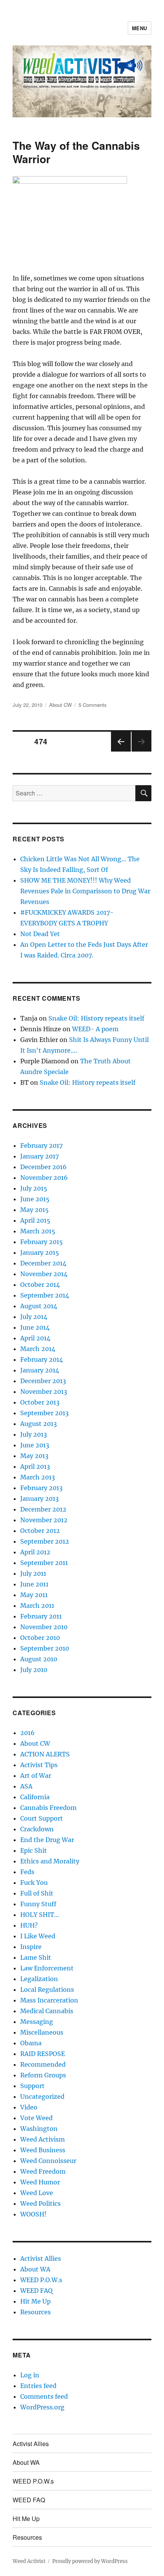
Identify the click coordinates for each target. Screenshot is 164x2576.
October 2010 (40, 1638)
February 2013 (41, 1488)
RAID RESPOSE (43, 2054)
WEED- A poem (95, 1029)
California (35, 1797)
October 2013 (40, 1402)
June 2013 (35, 1445)
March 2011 (37, 1606)
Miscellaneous (42, 2032)
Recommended (43, 2064)
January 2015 (40, 1252)
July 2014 (34, 1317)
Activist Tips (39, 1765)
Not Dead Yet (40, 934)
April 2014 (35, 1338)
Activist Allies (41, 2258)
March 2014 (38, 1349)
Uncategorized (42, 2096)
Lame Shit (36, 1957)
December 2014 (43, 1263)
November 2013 (44, 1392)
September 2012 (45, 1541)
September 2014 (45, 1295)
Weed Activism (43, 2139)
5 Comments (93, 705)
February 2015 (42, 1242)
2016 (27, 1733)
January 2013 (39, 1499)
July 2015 (34, 1188)
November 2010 (44, 1627)
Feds (27, 1872)
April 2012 (35, 1552)
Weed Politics (40, 2203)
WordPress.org (42, 2407)
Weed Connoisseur (48, 2161)
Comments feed (44, 2396)
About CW (60, 705)
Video (29, 2107)
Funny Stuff (38, 1904)
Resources (35, 2312)
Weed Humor (40, 2182)
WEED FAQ (36, 2291)
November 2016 (44, 1178)
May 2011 (34, 1595)
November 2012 (44, 1520)
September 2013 (44, 1413)
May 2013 (34, 1456)
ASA (26, 1786)
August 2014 (39, 1306)
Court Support (42, 1818)
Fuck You (34, 1883)
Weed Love (37, 2193)
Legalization (39, 1979)
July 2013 (34, 1434)
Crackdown (37, 1829)
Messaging (37, 2022)
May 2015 (35, 1210)
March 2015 (38, 1231)
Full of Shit (37, 1893)
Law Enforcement (47, 1968)
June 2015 (35, 1199)
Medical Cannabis (47, 2011)
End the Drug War (47, 1840)
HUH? (29, 1925)
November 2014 (44, 1274)
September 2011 (44, 1563)
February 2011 (41, 1616)
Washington (39, 2129)
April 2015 (35, 1220)
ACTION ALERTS (45, 1754)
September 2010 (45, 1648)
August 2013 (39, 1424)
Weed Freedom (43, 2171)
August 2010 (39, 1659)
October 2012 (40, 1531)
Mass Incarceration (49, 2000)
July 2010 (34, 1670)
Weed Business (43, 2150)
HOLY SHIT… (40, 1915)
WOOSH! (33, 2214)
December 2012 (43, 1509)
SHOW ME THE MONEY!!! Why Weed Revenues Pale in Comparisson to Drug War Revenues (85, 891)
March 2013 (38, 1477)
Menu (140, 28)
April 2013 (35, 1466)
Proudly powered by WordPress (90, 2561)
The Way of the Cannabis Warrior (76, 152)
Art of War (36, 1776)
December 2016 (43, 1167)
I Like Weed (38, 1936)
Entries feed (38, 2386)
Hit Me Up (35, 2301)
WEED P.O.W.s (41, 2280)
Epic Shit (34, 1850)
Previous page (121, 751)
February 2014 (42, 1359)
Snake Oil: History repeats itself (96, 1018)
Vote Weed (36, 2118)
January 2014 (40, 1370)
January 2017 (39, 1156)
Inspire (31, 1947)
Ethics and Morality (50, 1861)
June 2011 (34, 1584)
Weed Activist (29, 2561)
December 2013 (43, 1381)
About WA (35, 2269)
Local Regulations (47, 1990)
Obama (31, 2043)
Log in (30, 2375)
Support (32, 2086)
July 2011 (33, 1573)
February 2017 (41, 1145)
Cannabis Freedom (48, 1808)
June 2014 (35, 1327)
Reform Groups (43, 2075)
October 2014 (40, 1285)
